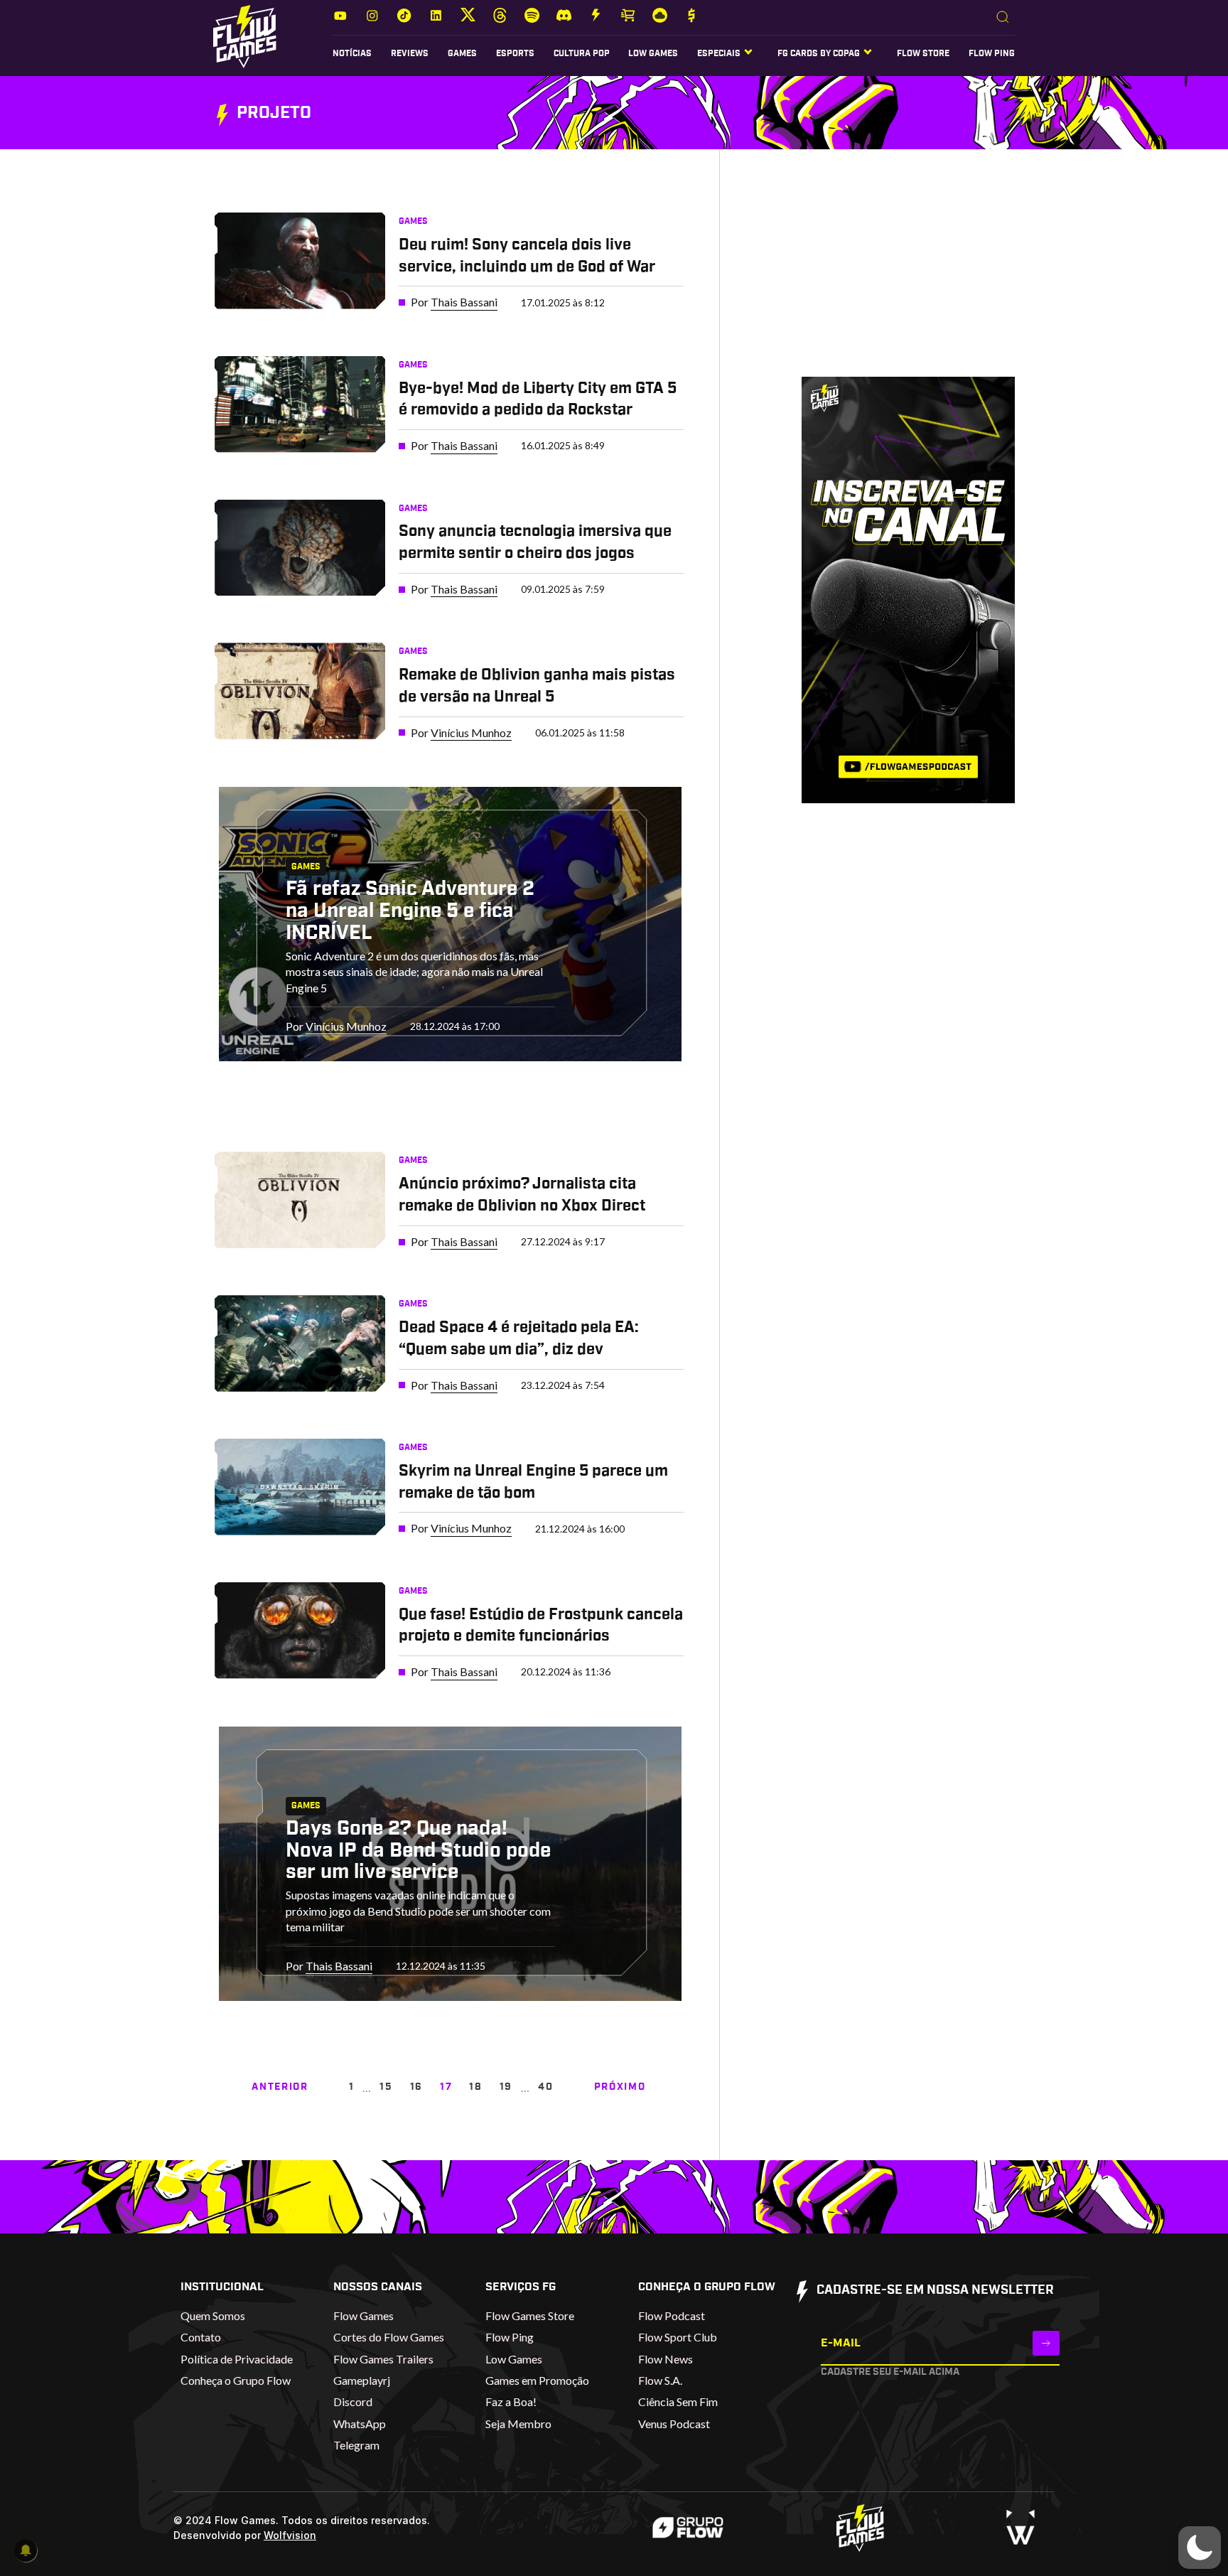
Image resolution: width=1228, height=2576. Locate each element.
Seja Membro (518, 2424)
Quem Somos (213, 2315)
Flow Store (923, 53)
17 (446, 2087)
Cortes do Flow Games (389, 2337)
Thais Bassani (464, 302)
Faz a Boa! (511, 2401)
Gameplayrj (362, 2380)
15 (386, 2087)
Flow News (666, 2359)
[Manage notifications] (26, 2550)
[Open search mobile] (1003, 18)
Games (462, 53)
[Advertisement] (887, 277)
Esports (515, 53)
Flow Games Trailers (383, 2359)
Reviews (410, 53)
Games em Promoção (537, 2380)
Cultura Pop (582, 53)
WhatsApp (360, 2424)
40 (545, 2087)
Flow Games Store (530, 2315)
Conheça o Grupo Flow (236, 2380)
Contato (201, 2337)
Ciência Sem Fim (678, 2401)
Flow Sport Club (678, 2337)
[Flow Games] (245, 37)
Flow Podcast (672, 2315)
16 (416, 2087)
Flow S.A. (660, 2380)
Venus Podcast (674, 2424)
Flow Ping (992, 53)
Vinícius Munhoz (471, 732)
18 (475, 2087)
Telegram (356, 2445)
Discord (353, 2401)
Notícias (352, 53)
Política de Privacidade (237, 2359)
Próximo (620, 2087)
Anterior (280, 2087)
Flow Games (363, 2315)
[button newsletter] (1046, 2343)
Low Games (653, 53)
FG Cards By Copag (819, 53)
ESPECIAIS (719, 53)
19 (506, 2087)
